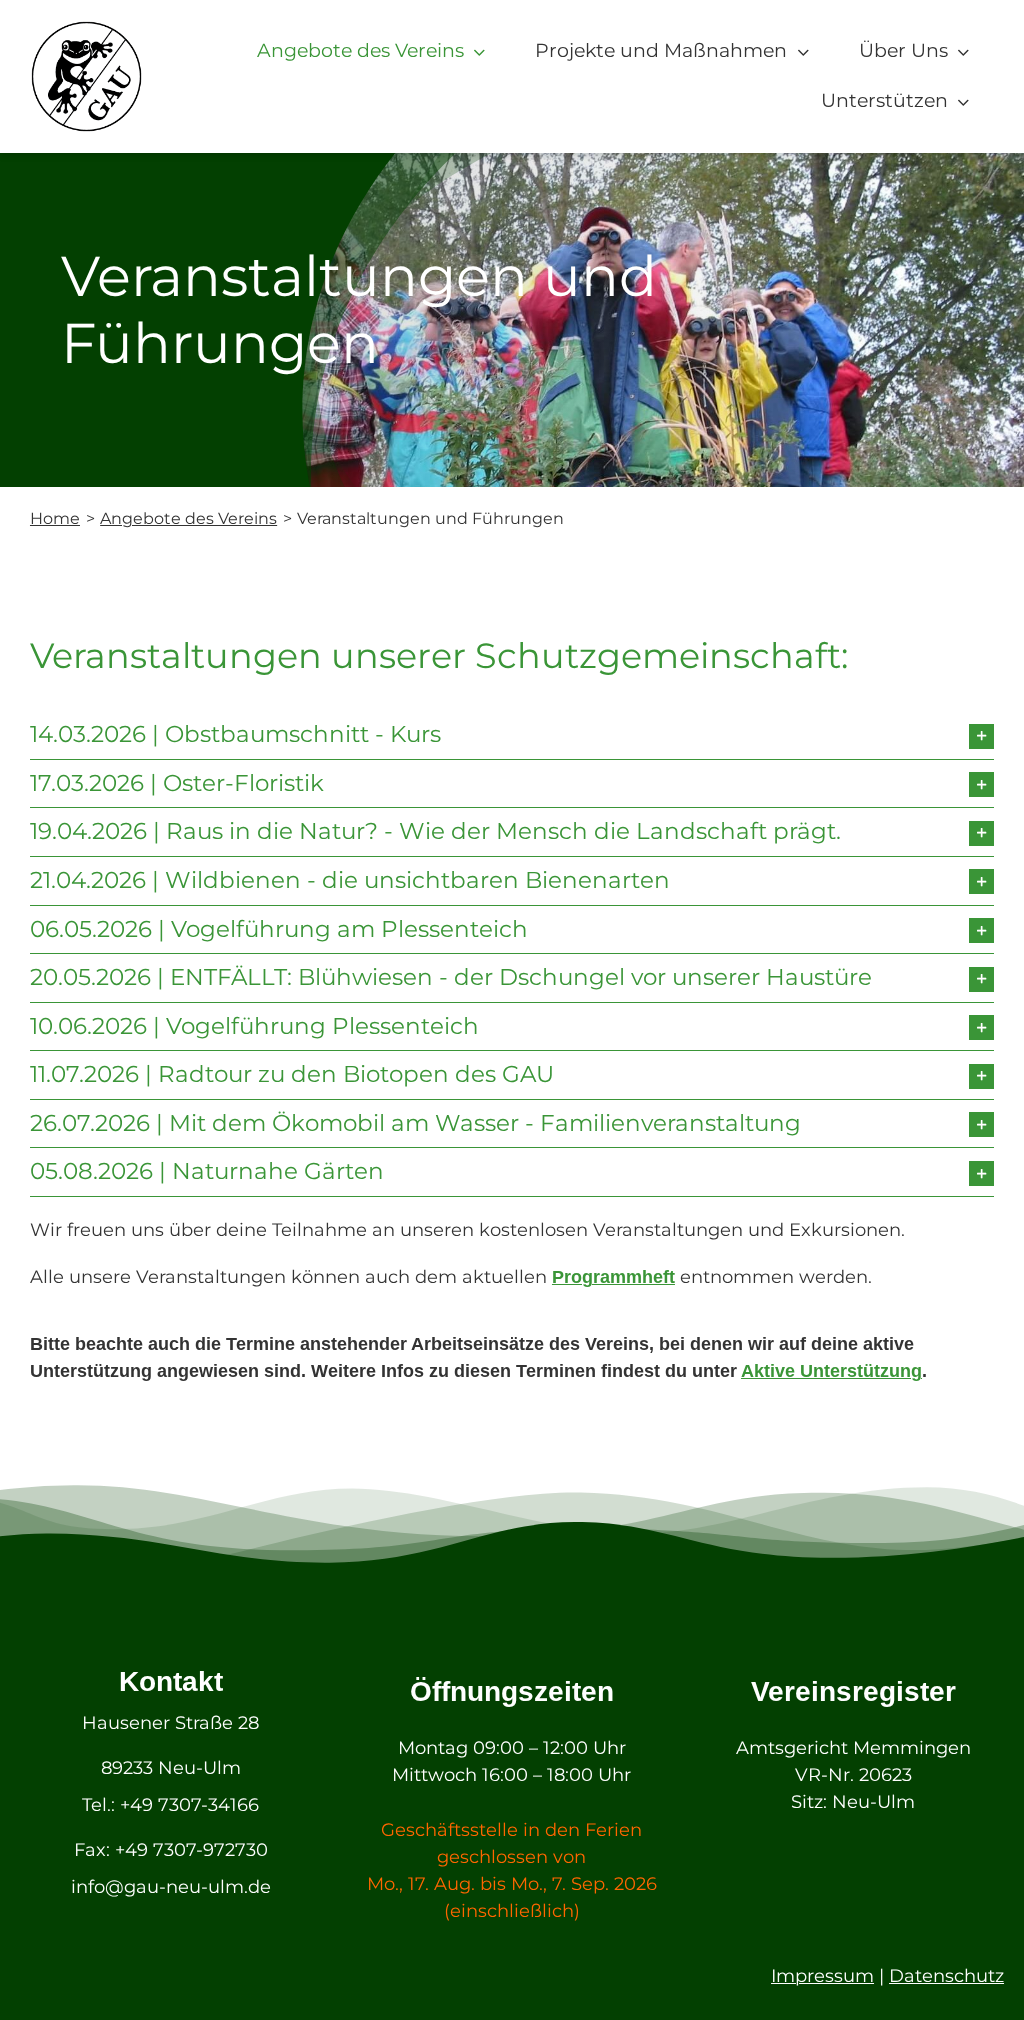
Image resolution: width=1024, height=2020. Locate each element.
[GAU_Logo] (86, 29)
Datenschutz (946, 1976)
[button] (512, 735)
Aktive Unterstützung (831, 1371)
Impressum (822, 1976)
